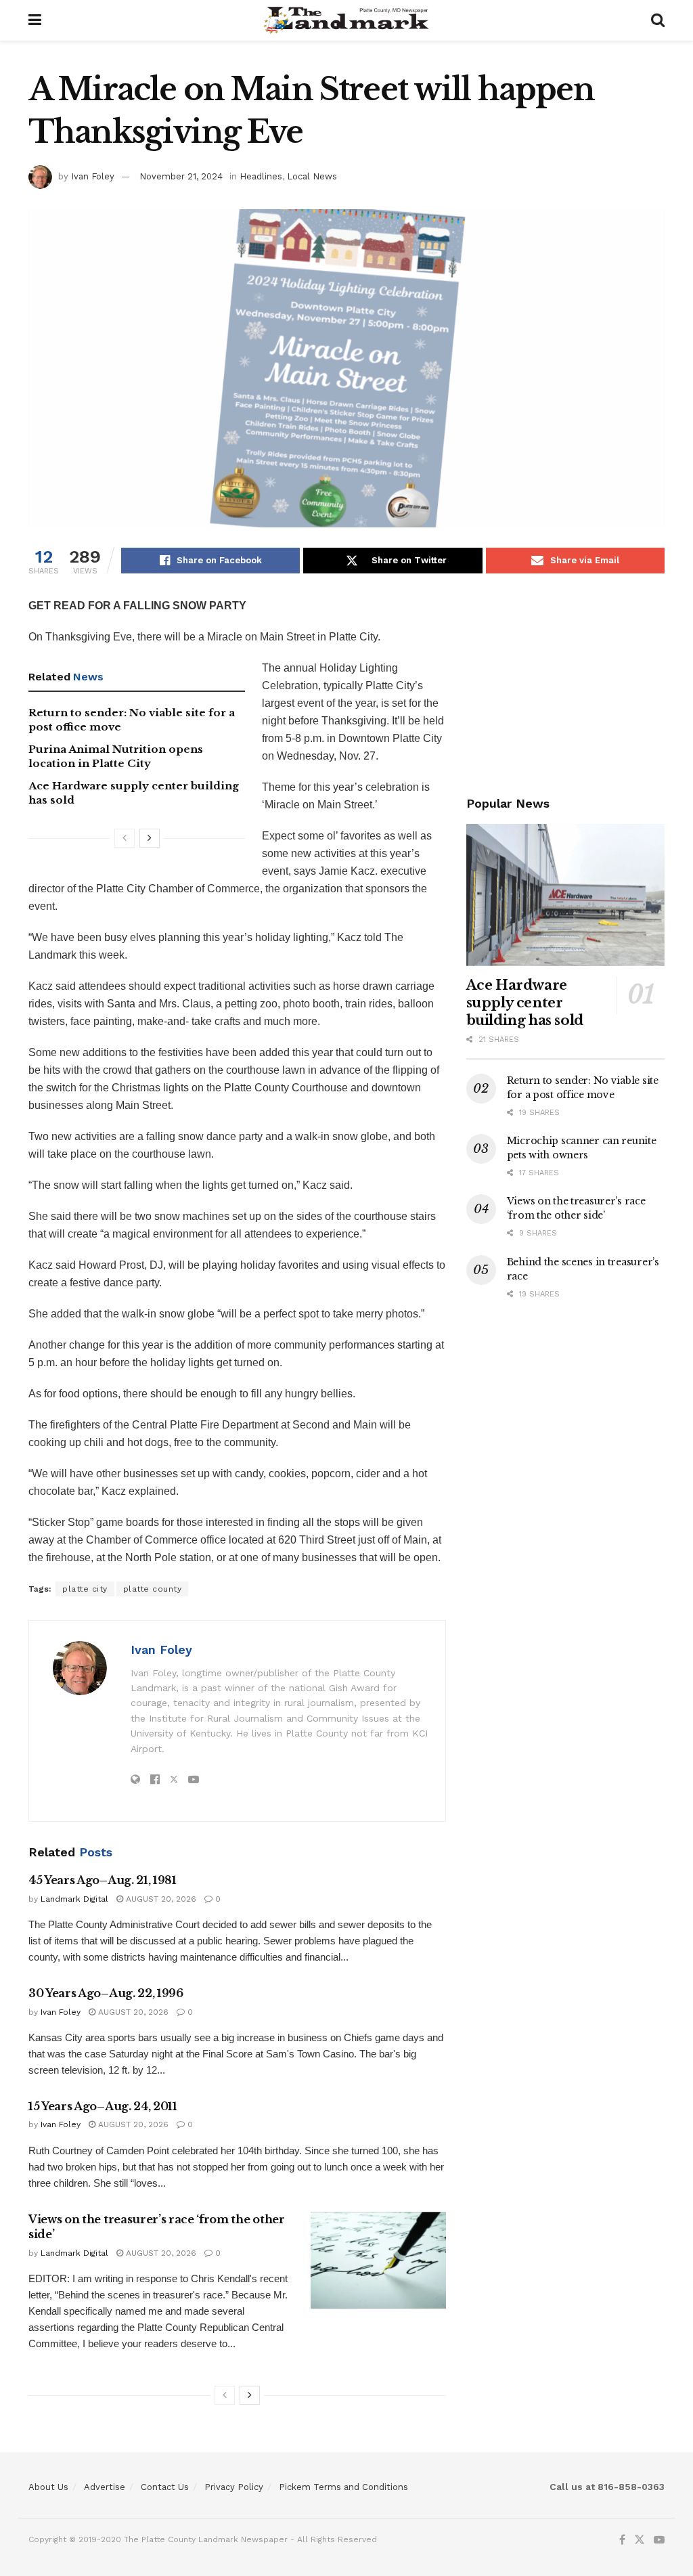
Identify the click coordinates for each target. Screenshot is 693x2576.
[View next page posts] (150, 838)
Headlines (261, 176)
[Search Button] (658, 20)
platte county (153, 1589)
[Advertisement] (565, 682)
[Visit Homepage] (346, 20)
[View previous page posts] (125, 838)
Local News (312, 176)
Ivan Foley (93, 176)
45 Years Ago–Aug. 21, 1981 (103, 1880)
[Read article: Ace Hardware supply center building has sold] (565, 895)
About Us (48, 2487)
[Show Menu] (35, 20)
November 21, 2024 (181, 176)
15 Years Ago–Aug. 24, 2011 (103, 2106)
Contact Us (165, 2487)
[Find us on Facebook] (622, 2540)
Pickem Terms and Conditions (343, 2487)
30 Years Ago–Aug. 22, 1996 (106, 1993)
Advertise (105, 2487)
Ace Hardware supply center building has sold (525, 1003)
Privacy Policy (234, 2487)
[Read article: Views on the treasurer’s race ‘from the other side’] (378, 2260)
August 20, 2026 (160, 1899)
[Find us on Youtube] (659, 2540)
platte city (85, 1589)
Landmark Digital (74, 1899)
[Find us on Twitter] (640, 2540)
